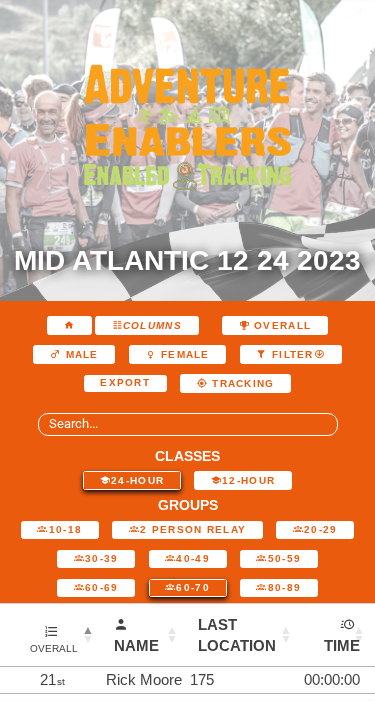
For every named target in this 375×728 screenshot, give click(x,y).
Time (342, 645)
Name (136, 645)
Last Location (237, 635)
